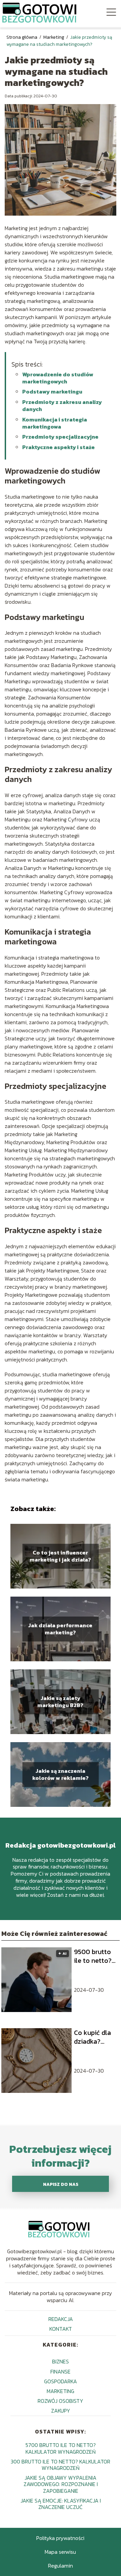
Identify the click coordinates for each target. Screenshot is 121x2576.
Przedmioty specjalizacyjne (60, 437)
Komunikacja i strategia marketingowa (55, 423)
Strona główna (22, 37)
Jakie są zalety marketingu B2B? (60, 1702)
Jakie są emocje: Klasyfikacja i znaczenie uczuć (61, 2504)
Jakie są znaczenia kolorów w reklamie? (61, 1774)
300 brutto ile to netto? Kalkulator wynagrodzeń (61, 2465)
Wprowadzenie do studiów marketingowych (58, 378)
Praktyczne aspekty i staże (58, 447)
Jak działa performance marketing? (60, 1629)
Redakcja (61, 2319)
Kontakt (61, 2329)
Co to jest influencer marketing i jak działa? (60, 1556)
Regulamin (61, 2566)
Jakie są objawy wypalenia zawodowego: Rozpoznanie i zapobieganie (61, 2484)
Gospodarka (61, 2381)
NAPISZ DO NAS (61, 2184)
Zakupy (61, 2411)
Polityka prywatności (60, 2538)
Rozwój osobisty (61, 2401)
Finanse (61, 2371)
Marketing (54, 37)
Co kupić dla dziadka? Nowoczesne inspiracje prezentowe (93, 2037)
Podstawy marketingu (52, 391)
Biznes (61, 2361)
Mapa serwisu (60, 2552)
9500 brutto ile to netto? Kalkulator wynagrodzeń (94, 1956)
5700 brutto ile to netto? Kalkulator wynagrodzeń (61, 2448)
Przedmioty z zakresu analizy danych (62, 405)
